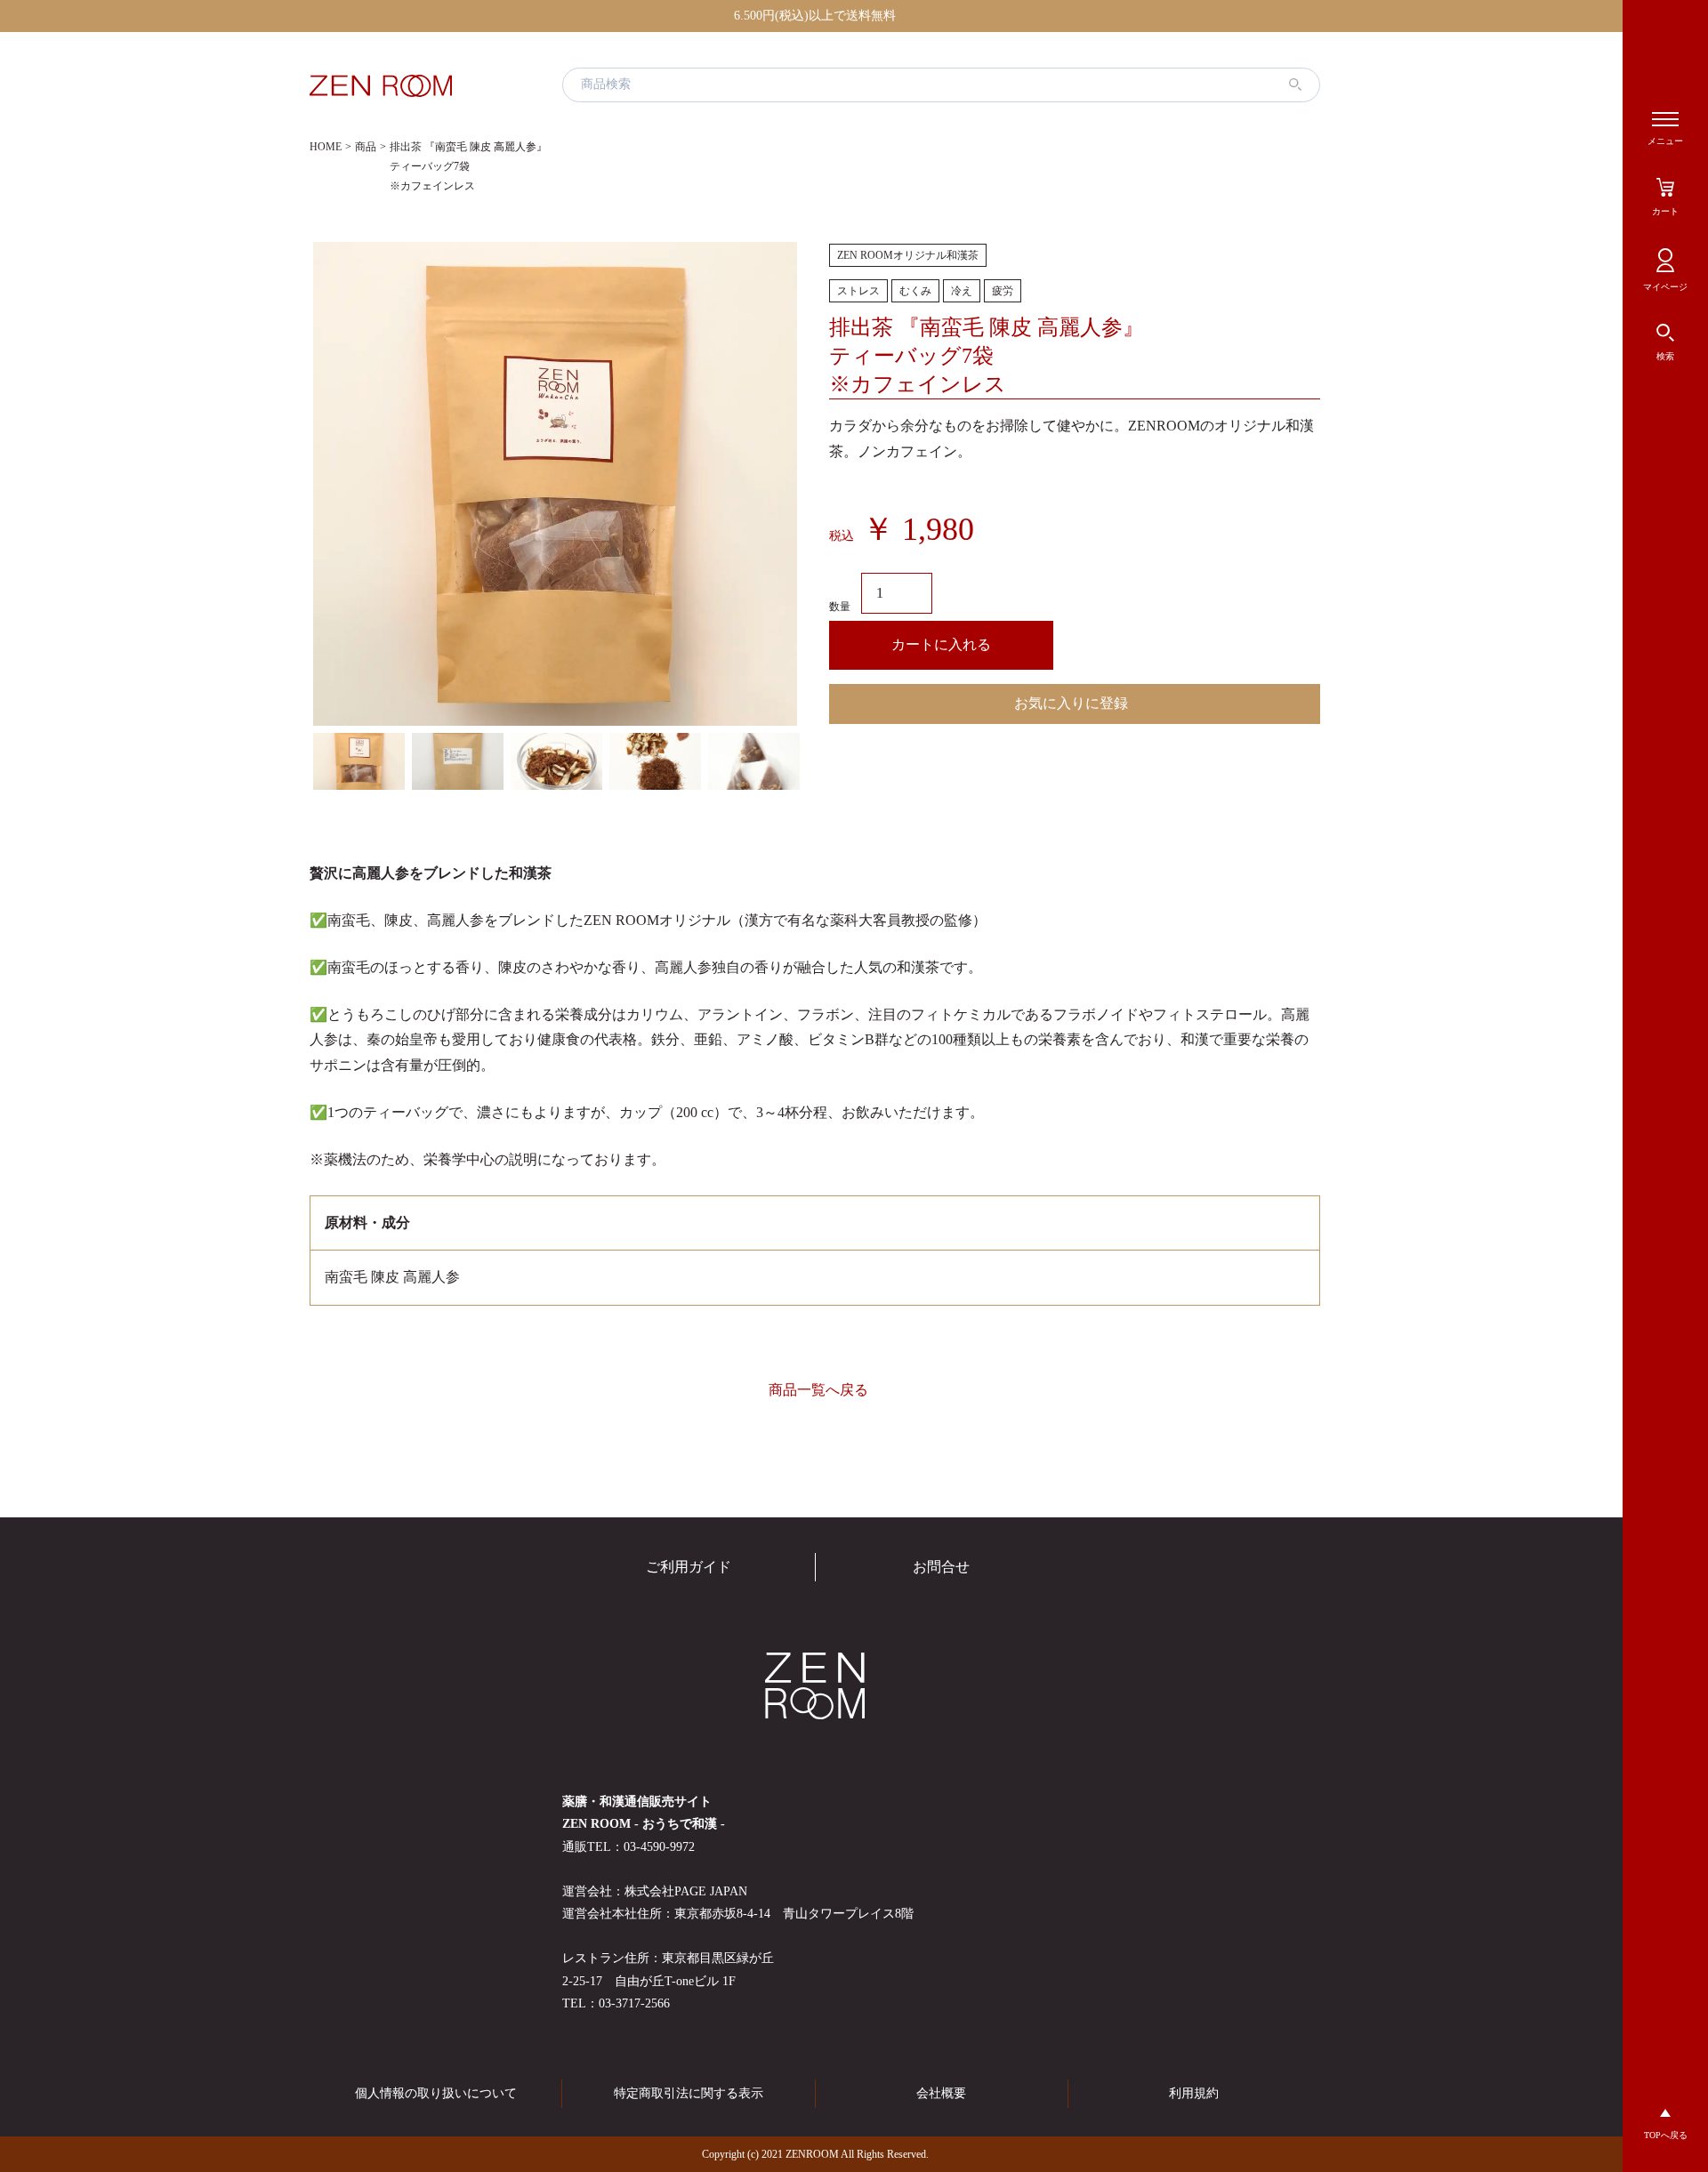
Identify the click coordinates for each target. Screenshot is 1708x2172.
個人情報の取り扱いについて (436, 2093)
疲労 (1003, 291)
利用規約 (1194, 2093)
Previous (296, 761)
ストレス (858, 291)
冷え (962, 291)
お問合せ (941, 1567)
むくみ (915, 291)
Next (814, 761)
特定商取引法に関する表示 (689, 2093)
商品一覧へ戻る (818, 1390)
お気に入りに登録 (1071, 703)
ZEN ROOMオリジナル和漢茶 (908, 255)
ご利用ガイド (689, 1567)
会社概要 (941, 2093)
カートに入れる (941, 644)
